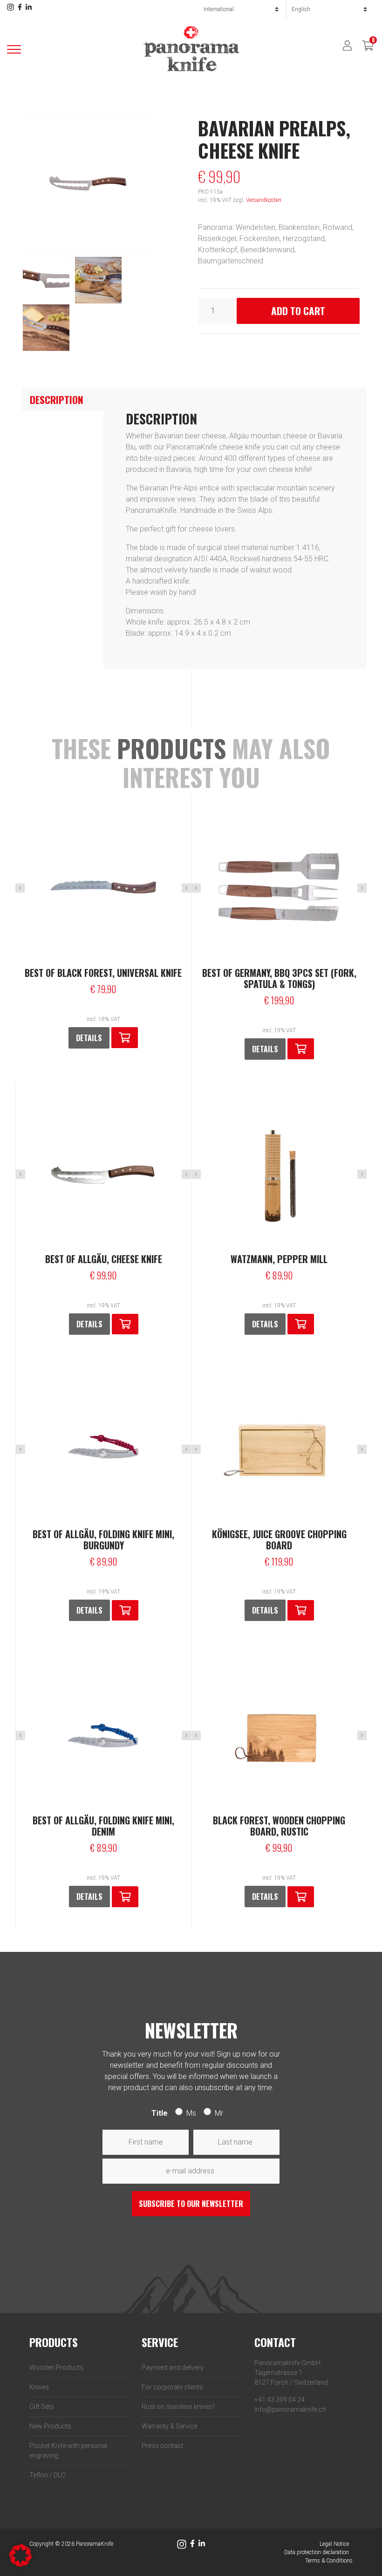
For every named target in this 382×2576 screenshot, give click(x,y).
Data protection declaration (317, 2552)
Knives (39, 2387)
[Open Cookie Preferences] (20, 2555)
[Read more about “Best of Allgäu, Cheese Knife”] (125, 1324)
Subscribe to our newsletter (191, 2204)
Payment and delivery (173, 2367)
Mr (219, 2113)
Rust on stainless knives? (178, 2407)
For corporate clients (172, 2387)
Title (160, 2113)
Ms (191, 2113)
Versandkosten (264, 200)
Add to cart (298, 311)
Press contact (162, 2446)
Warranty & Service (169, 2426)
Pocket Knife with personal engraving (68, 2451)
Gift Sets (42, 2407)
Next (186, 888)
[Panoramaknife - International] (191, 49)
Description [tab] (57, 400)
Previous (20, 888)
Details (89, 1038)
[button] (125, 1038)
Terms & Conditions (329, 2561)
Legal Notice (334, 2544)
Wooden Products (56, 2367)
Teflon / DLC (47, 2475)
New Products (50, 2426)
